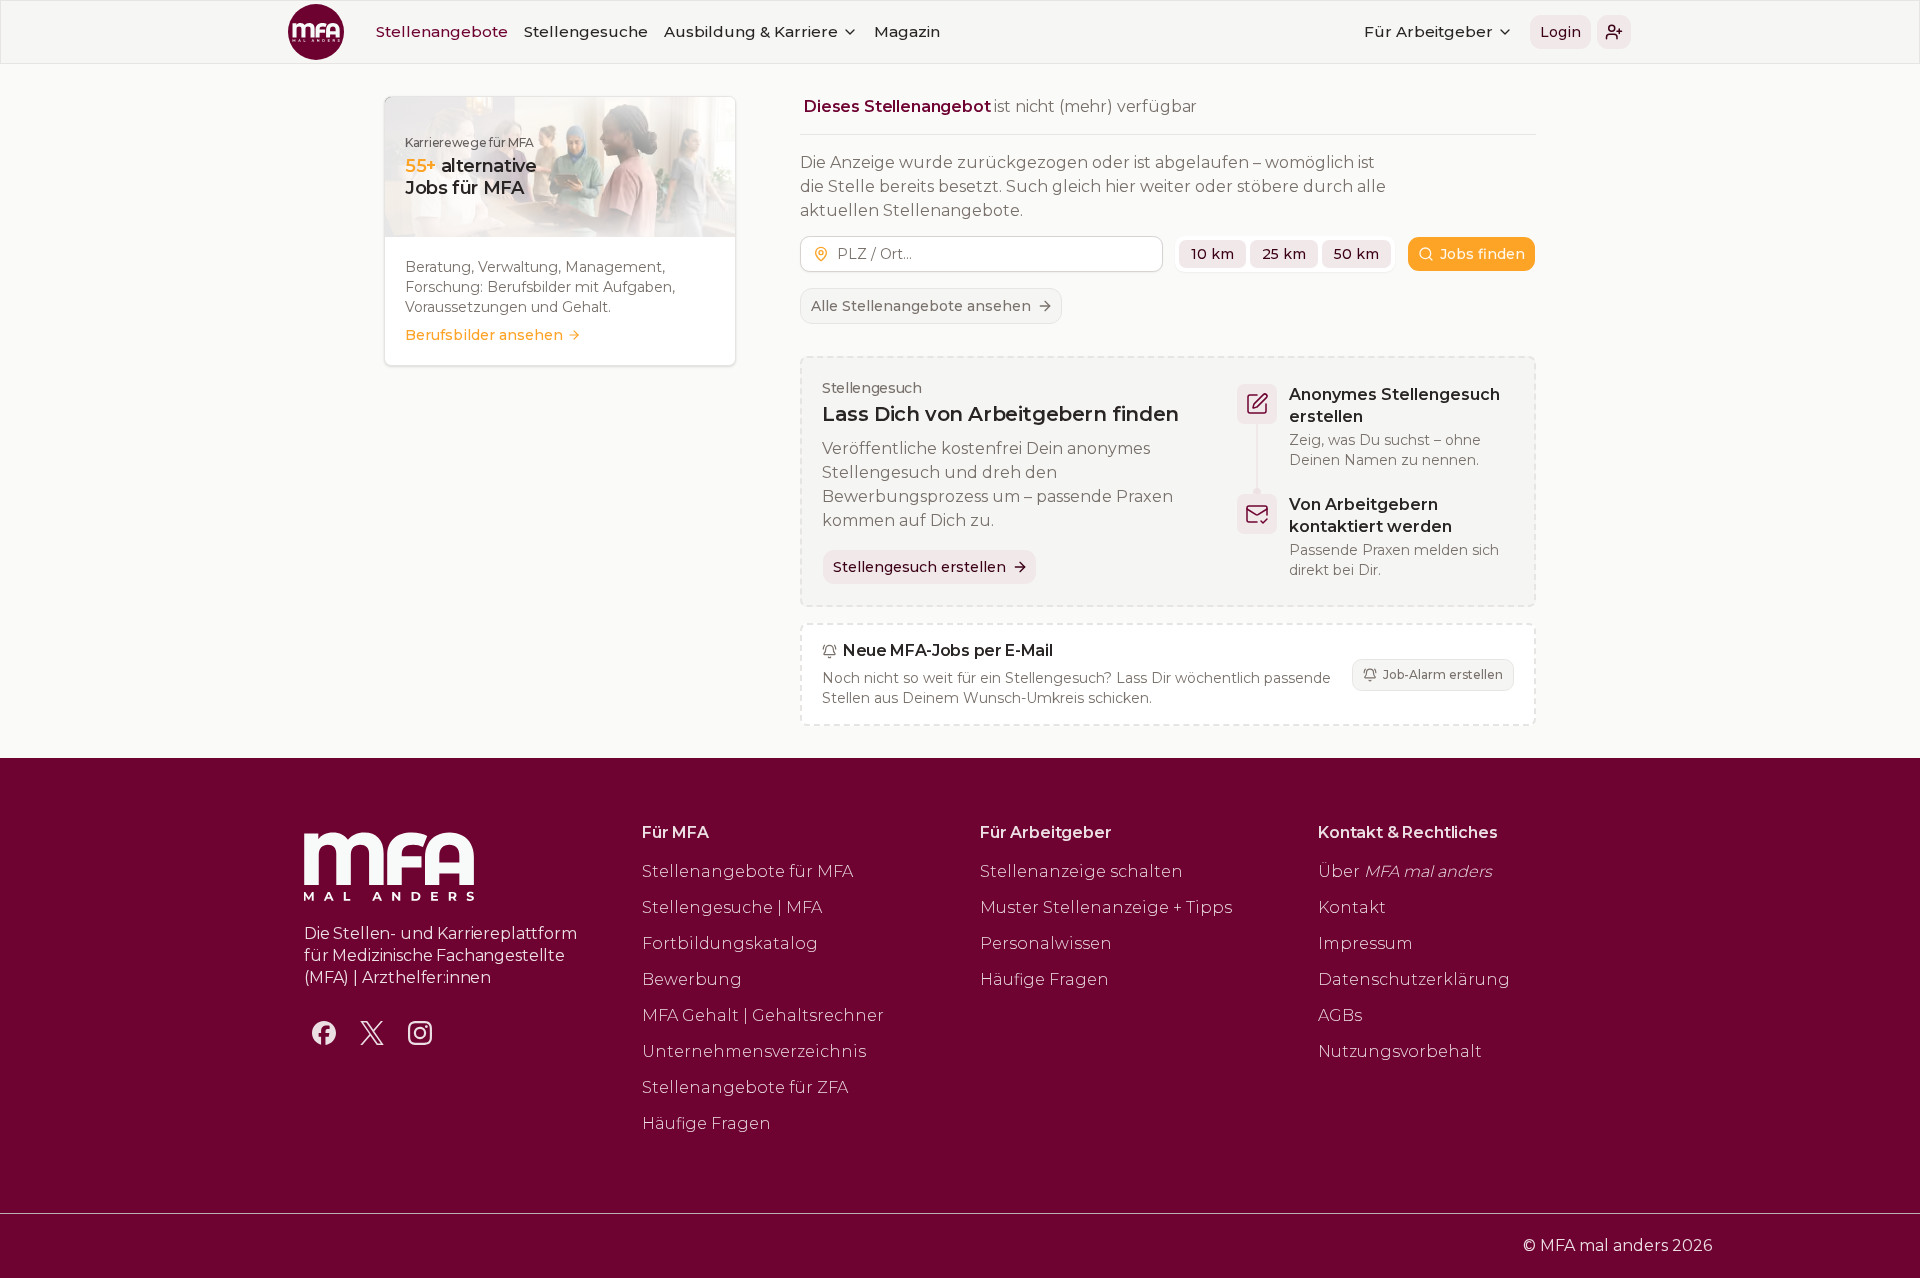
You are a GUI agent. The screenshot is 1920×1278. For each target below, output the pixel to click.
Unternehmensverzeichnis (754, 1051)
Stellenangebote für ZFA (745, 1087)
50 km (1356, 254)
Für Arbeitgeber (1428, 31)
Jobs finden (1482, 254)
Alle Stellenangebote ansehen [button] (921, 306)
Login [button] (1560, 32)
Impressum (1365, 943)
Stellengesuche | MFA (732, 907)
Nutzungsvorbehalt (1400, 1051)
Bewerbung (692, 979)
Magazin (907, 31)
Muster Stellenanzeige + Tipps (1106, 907)
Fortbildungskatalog (730, 943)
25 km (1284, 254)
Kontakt (1352, 907)
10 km (1212, 254)
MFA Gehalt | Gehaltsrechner (763, 1015)
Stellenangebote (442, 31)
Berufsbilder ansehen (484, 335)
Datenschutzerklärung (1414, 979)
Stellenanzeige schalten (1081, 871)
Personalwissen (1046, 943)
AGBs (1340, 1015)
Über (1405, 871)
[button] (1614, 32)
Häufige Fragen (706, 1123)
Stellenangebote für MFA (747, 871)
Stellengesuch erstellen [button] (919, 567)
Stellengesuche (586, 31)
